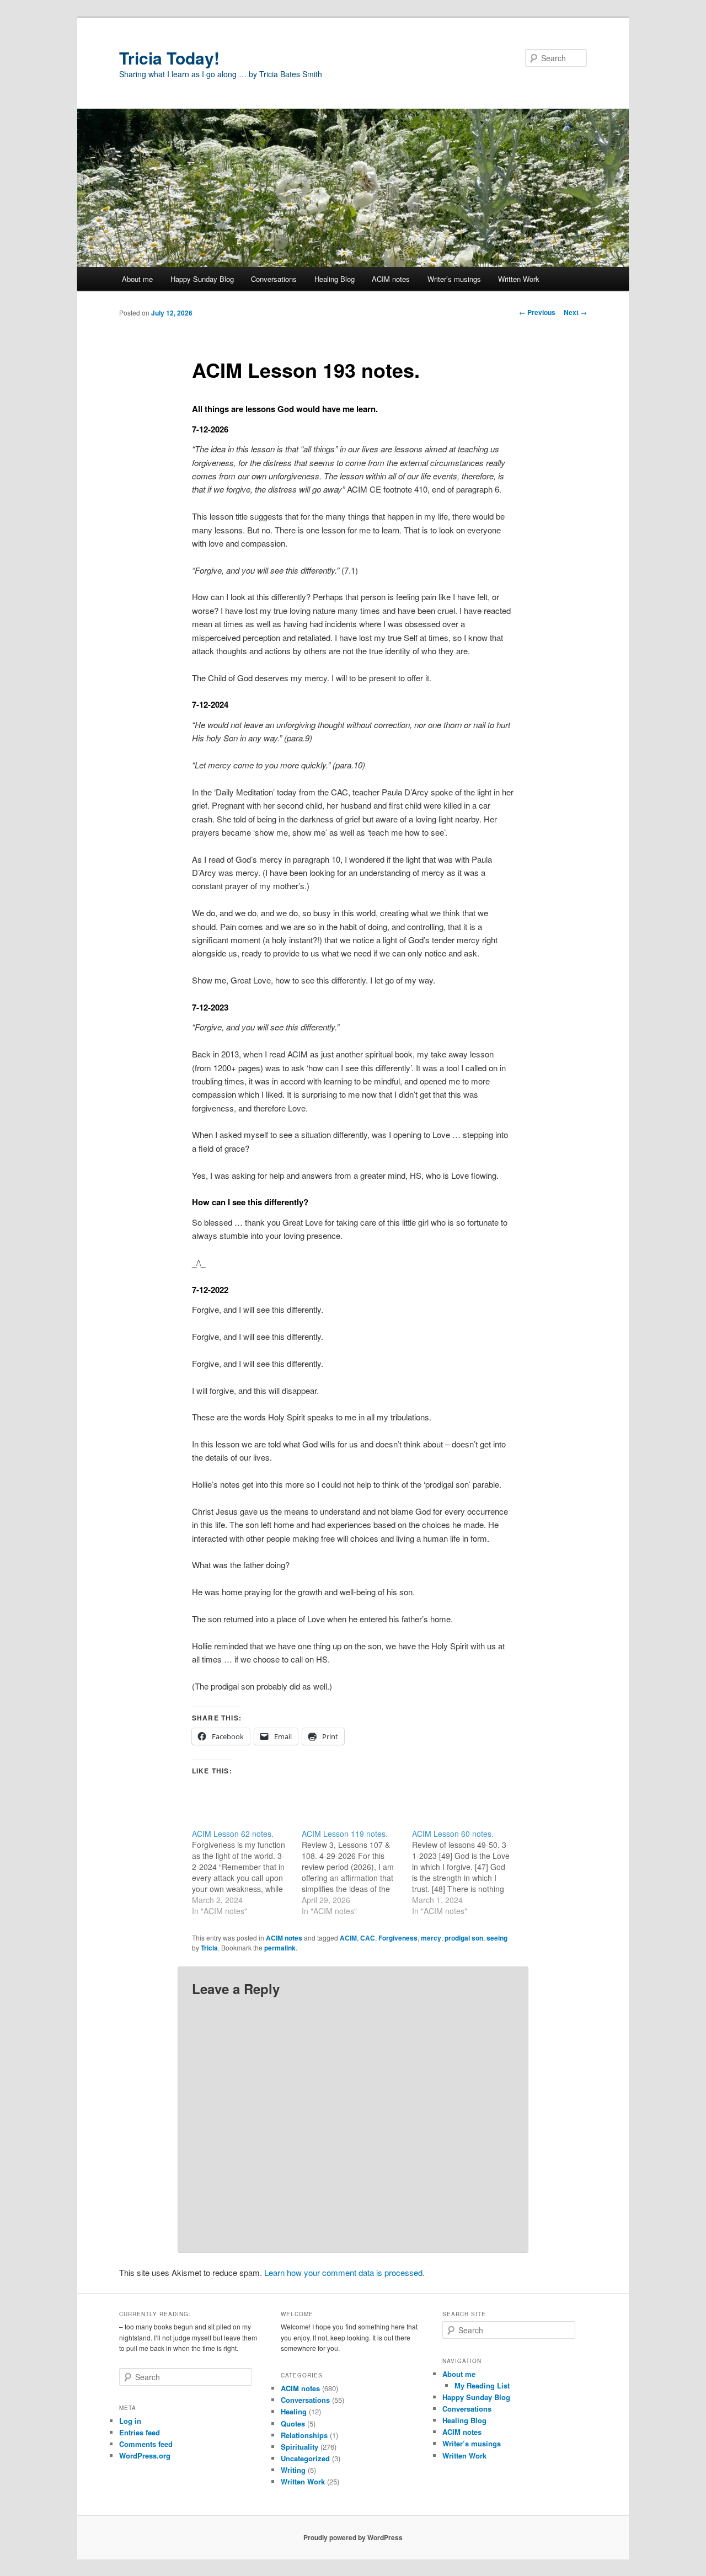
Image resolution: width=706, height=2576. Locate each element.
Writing (293, 2470)
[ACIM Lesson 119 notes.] (357, 1872)
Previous (537, 312)
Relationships (304, 2435)
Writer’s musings (454, 279)
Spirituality (299, 2447)
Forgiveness (398, 1938)
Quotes (293, 2423)
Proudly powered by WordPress (353, 2537)
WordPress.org (145, 2455)
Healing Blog (335, 279)
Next (575, 312)
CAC (368, 1938)
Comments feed (146, 2444)
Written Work (519, 279)
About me (137, 279)
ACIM (348, 1938)
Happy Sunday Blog (202, 279)
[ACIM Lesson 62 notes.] (247, 1872)
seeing (497, 1938)
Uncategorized (305, 2458)
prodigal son (464, 1938)
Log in (130, 2421)
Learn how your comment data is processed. (344, 2272)
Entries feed (140, 2432)
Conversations (274, 279)
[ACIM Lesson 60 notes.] (467, 1872)
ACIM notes (391, 279)
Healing (294, 2411)
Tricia (209, 1948)
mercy (431, 1938)
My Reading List (482, 2385)
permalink (280, 1948)
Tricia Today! (169, 58)
